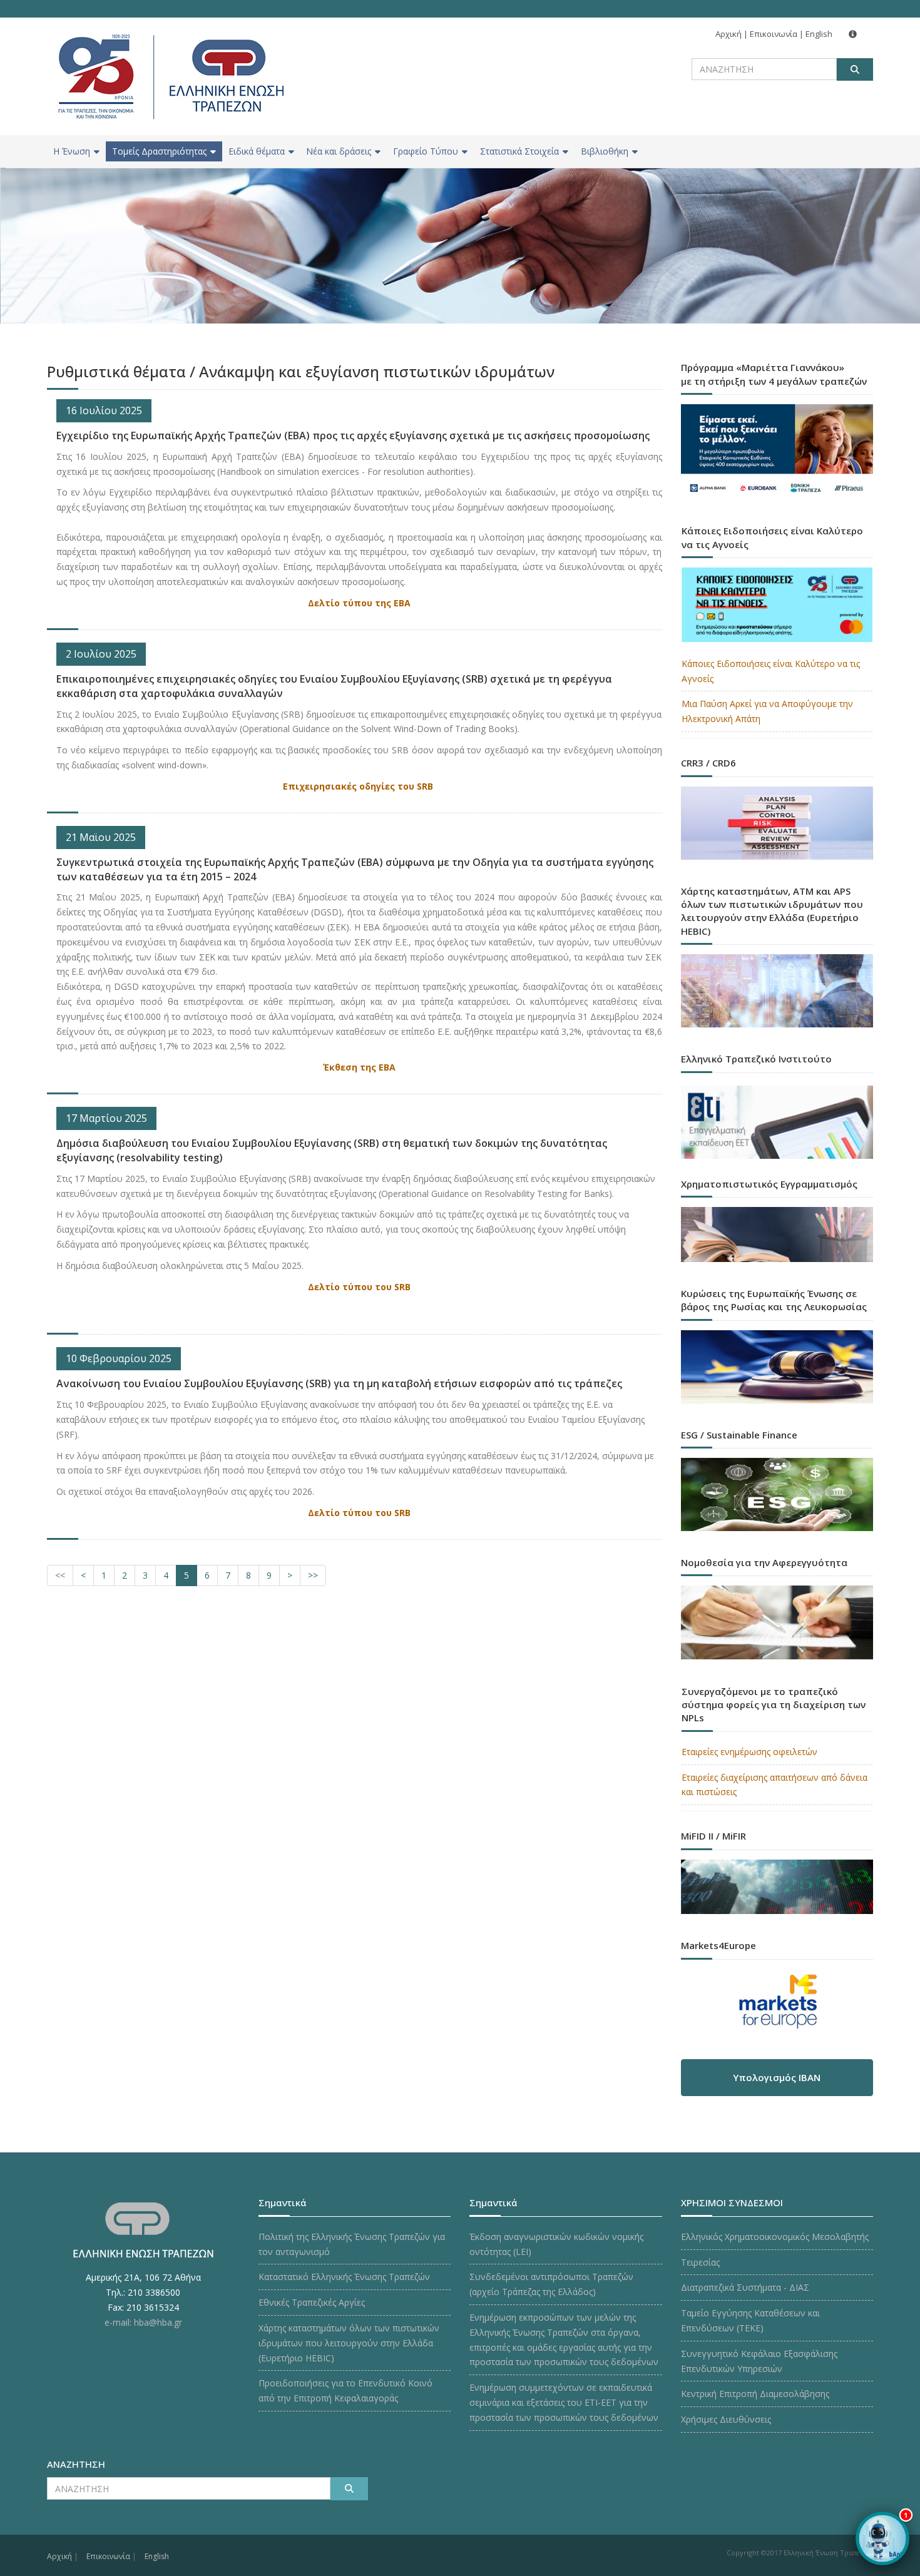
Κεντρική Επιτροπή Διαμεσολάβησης (755, 2394)
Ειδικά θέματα (257, 151)
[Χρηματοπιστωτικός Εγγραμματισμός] (777, 1223)
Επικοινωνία (774, 34)
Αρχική (728, 34)
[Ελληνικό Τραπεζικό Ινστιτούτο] (777, 1122)
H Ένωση (72, 151)
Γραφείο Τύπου (426, 151)
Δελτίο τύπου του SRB (359, 1287)
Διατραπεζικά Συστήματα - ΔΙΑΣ (745, 2287)
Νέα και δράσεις (339, 151)
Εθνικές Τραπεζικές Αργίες (312, 2302)
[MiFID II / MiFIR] (777, 1875)
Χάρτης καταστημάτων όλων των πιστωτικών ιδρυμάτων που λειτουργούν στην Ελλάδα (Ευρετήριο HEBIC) (349, 2343)
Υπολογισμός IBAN (777, 2077)
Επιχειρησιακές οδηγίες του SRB (359, 786)
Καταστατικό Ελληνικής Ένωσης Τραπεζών (344, 2277)
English (819, 34)
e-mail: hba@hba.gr (143, 2322)
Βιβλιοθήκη (605, 151)
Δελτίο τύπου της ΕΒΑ (359, 603)
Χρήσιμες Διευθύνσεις (726, 2419)
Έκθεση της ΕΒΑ (359, 1067)
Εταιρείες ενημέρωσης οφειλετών (749, 1752)
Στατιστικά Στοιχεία (519, 151)
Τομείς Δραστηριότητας (159, 151)
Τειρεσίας (700, 2262)
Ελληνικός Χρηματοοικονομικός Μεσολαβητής (775, 2237)
